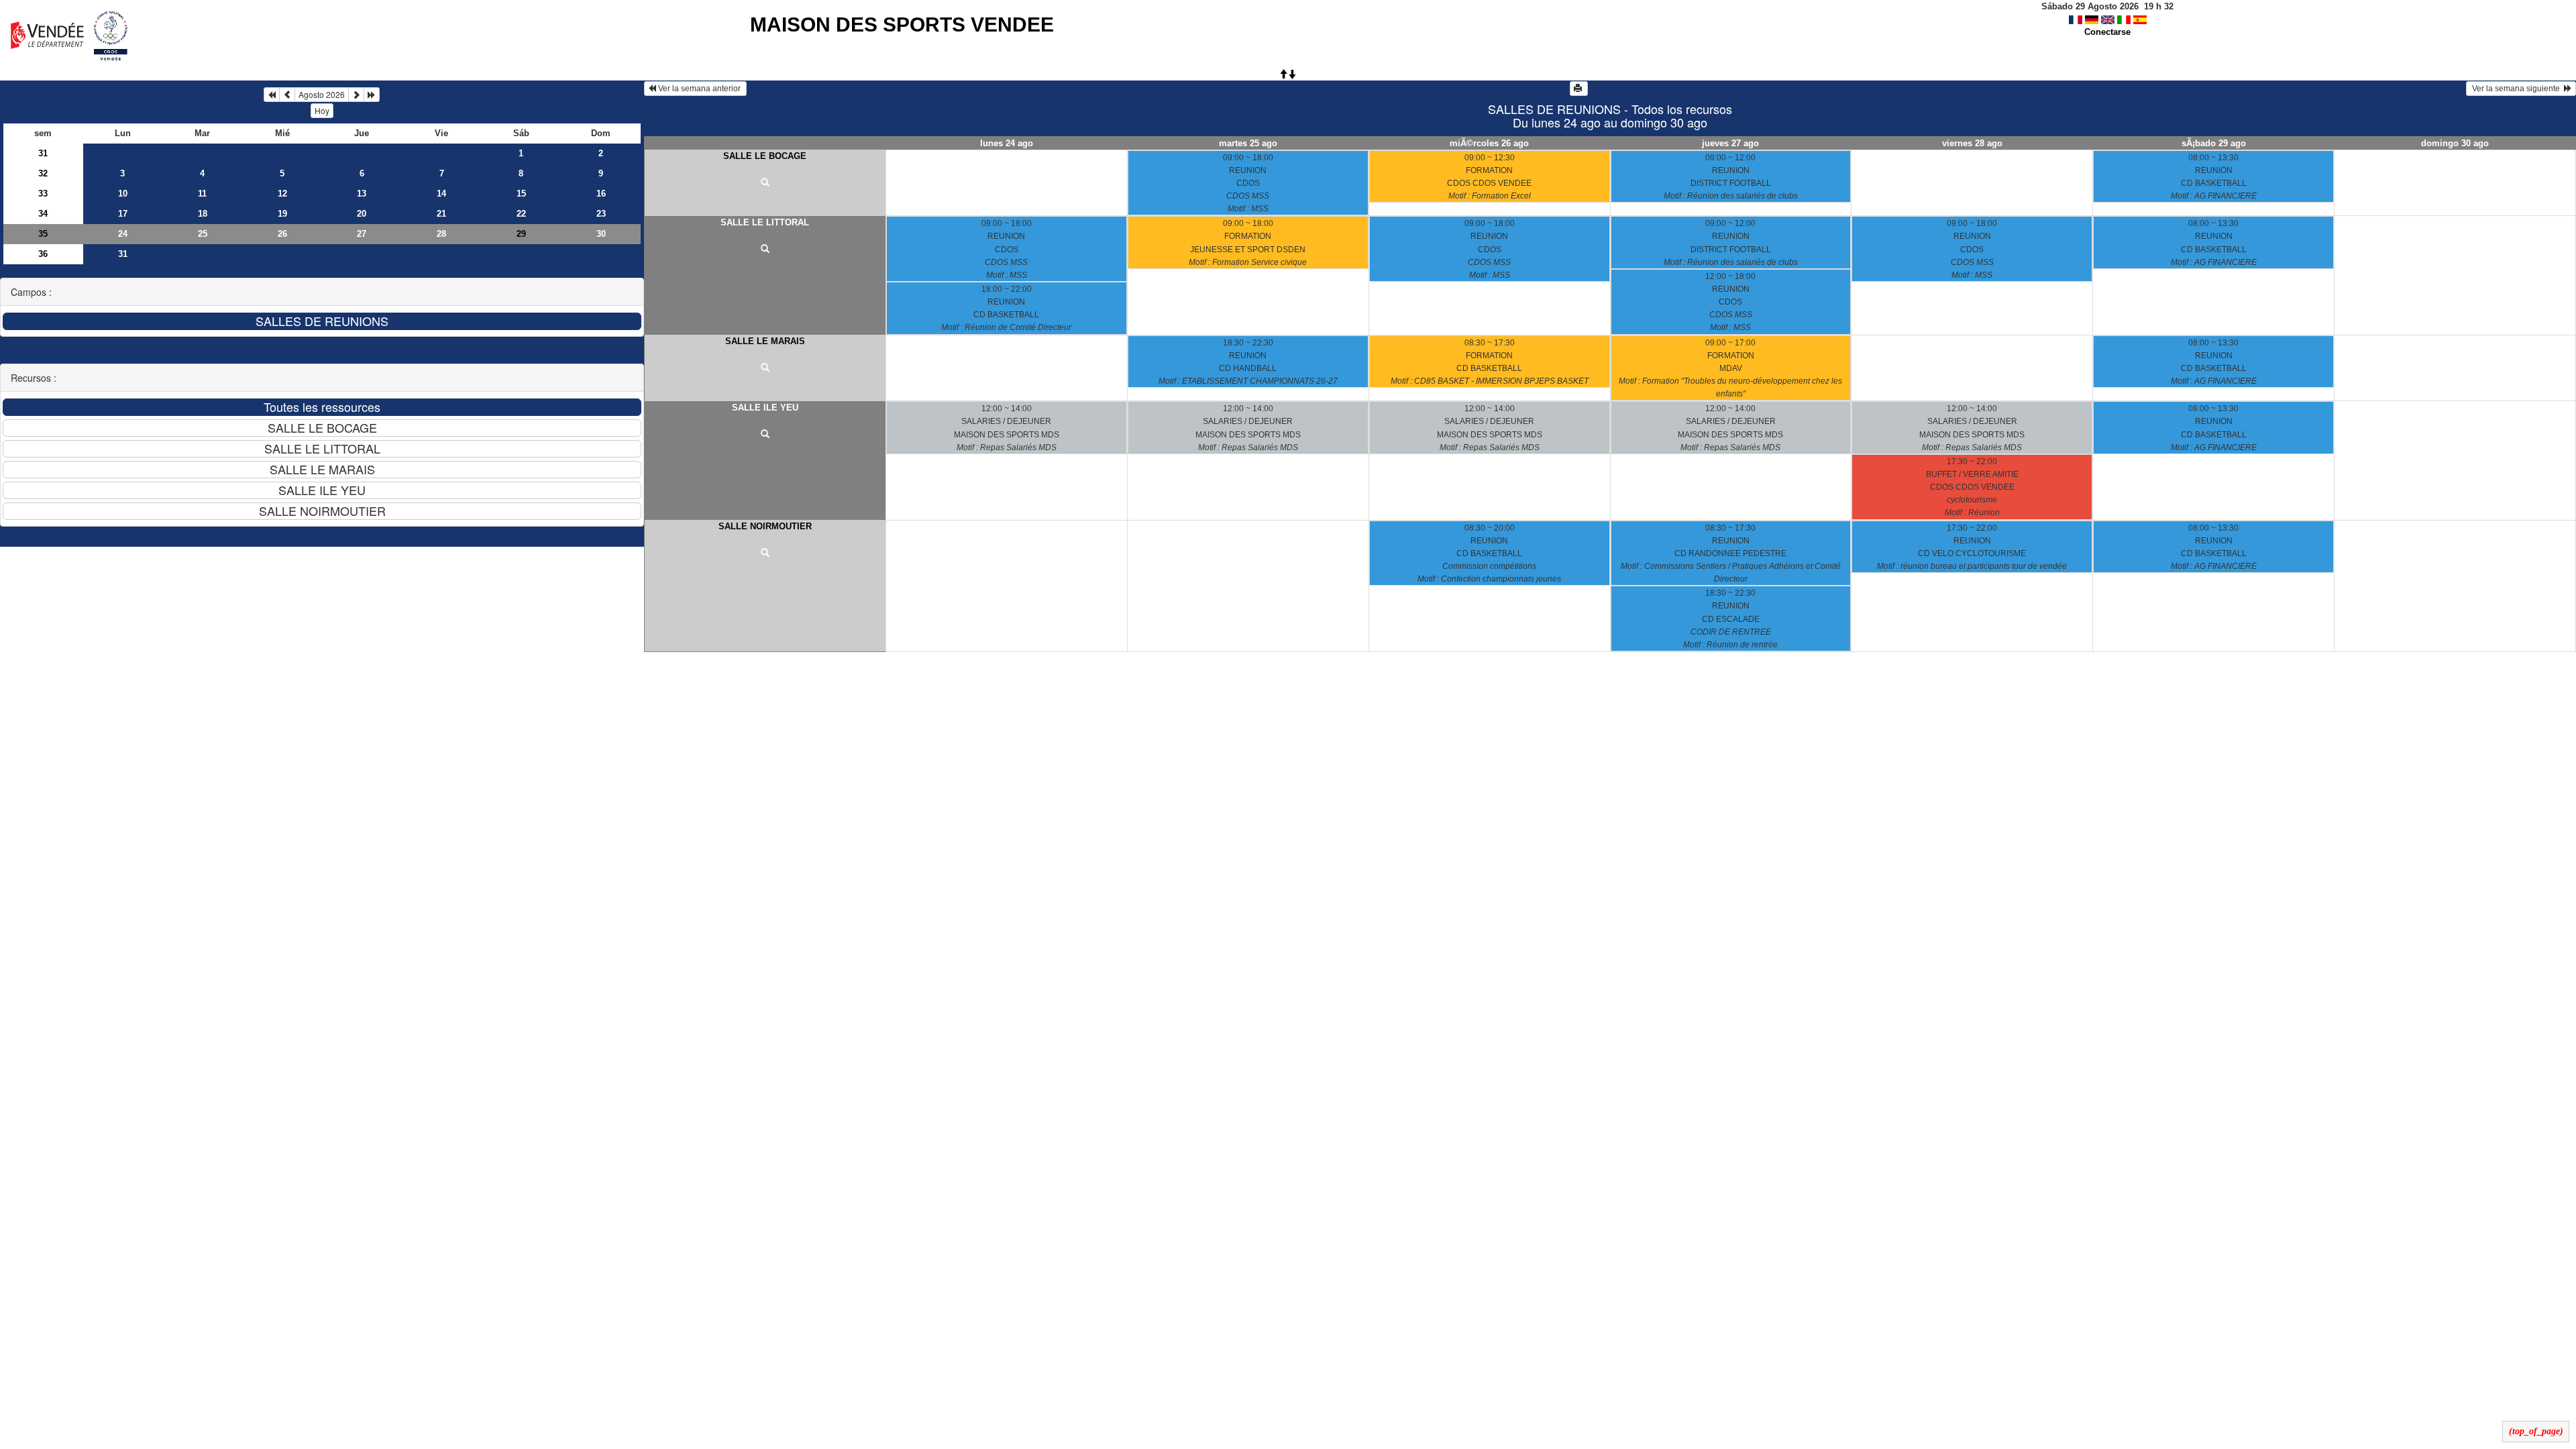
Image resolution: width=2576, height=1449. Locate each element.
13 (362, 194)
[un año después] (372, 95)
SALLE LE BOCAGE (765, 156)
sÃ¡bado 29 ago (2214, 143)
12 (282, 194)
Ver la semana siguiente (2517, 89)
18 (203, 214)
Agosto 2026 (322, 94)
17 (123, 214)
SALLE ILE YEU (765, 408)
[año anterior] (272, 95)
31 (43, 153)
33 (43, 194)
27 (362, 234)
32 (43, 173)
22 (521, 214)
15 (521, 194)
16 (601, 194)
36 (43, 254)
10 (123, 194)
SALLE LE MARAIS (765, 341)
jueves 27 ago (1730, 143)
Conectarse (2107, 32)
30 (601, 234)
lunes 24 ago (1007, 143)
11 (202, 194)
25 (203, 234)
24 (123, 234)
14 (441, 194)
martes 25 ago (1248, 143)
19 (282, 214)
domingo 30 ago (2455, 143)
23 (601, 214)
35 (43, 234)
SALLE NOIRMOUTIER (765, 526)
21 (441, 214)
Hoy (322, 110)
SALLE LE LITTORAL (765, 222)
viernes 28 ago (1972, 143)
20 (362, 214)
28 (441, 234)
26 (282, 234)
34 (43, 214)
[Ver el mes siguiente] (356, 95)
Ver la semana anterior (699, 89)
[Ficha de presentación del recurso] (765, 183)
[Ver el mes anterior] (287, 95)
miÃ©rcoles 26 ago (1489, 143)
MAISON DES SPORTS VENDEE (902, 24)
